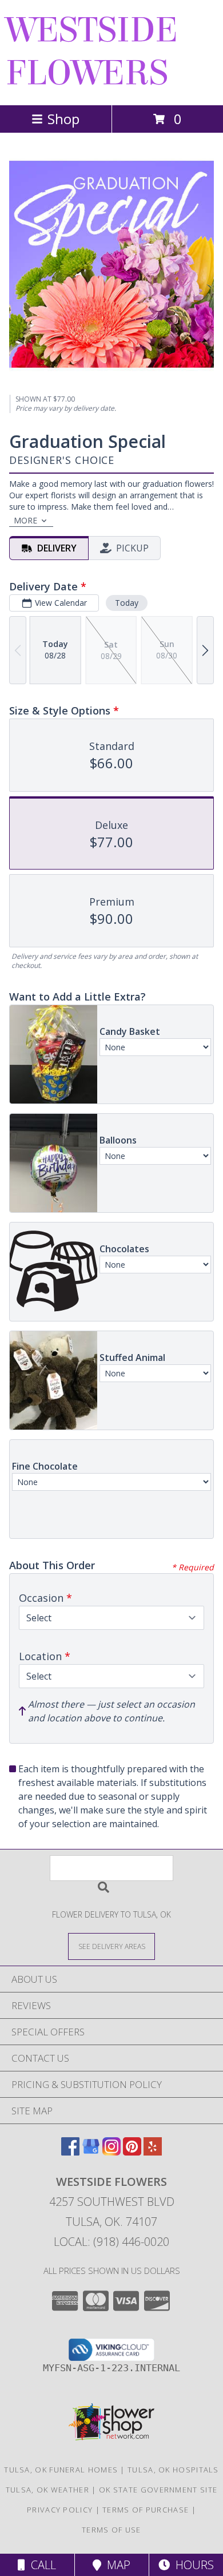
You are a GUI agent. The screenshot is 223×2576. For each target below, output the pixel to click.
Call (41, 2565)
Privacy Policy (60, 2510)
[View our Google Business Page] (91, 2152)
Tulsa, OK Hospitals (173, 2470)
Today (127, 603)
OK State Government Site (158, 2490)
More (25, 520)
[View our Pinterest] (132, 2152)
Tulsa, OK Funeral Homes (61, 2470)
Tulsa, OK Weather (47, 2490)
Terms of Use (111, 2530)
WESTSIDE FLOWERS (92, 51)
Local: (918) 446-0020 (111, 2242)
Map (116, 2565)
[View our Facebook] (70, 2152)
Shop (63, 119)
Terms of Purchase (146, 2510)
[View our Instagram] (111, 2152)
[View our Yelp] (153, 2152)
